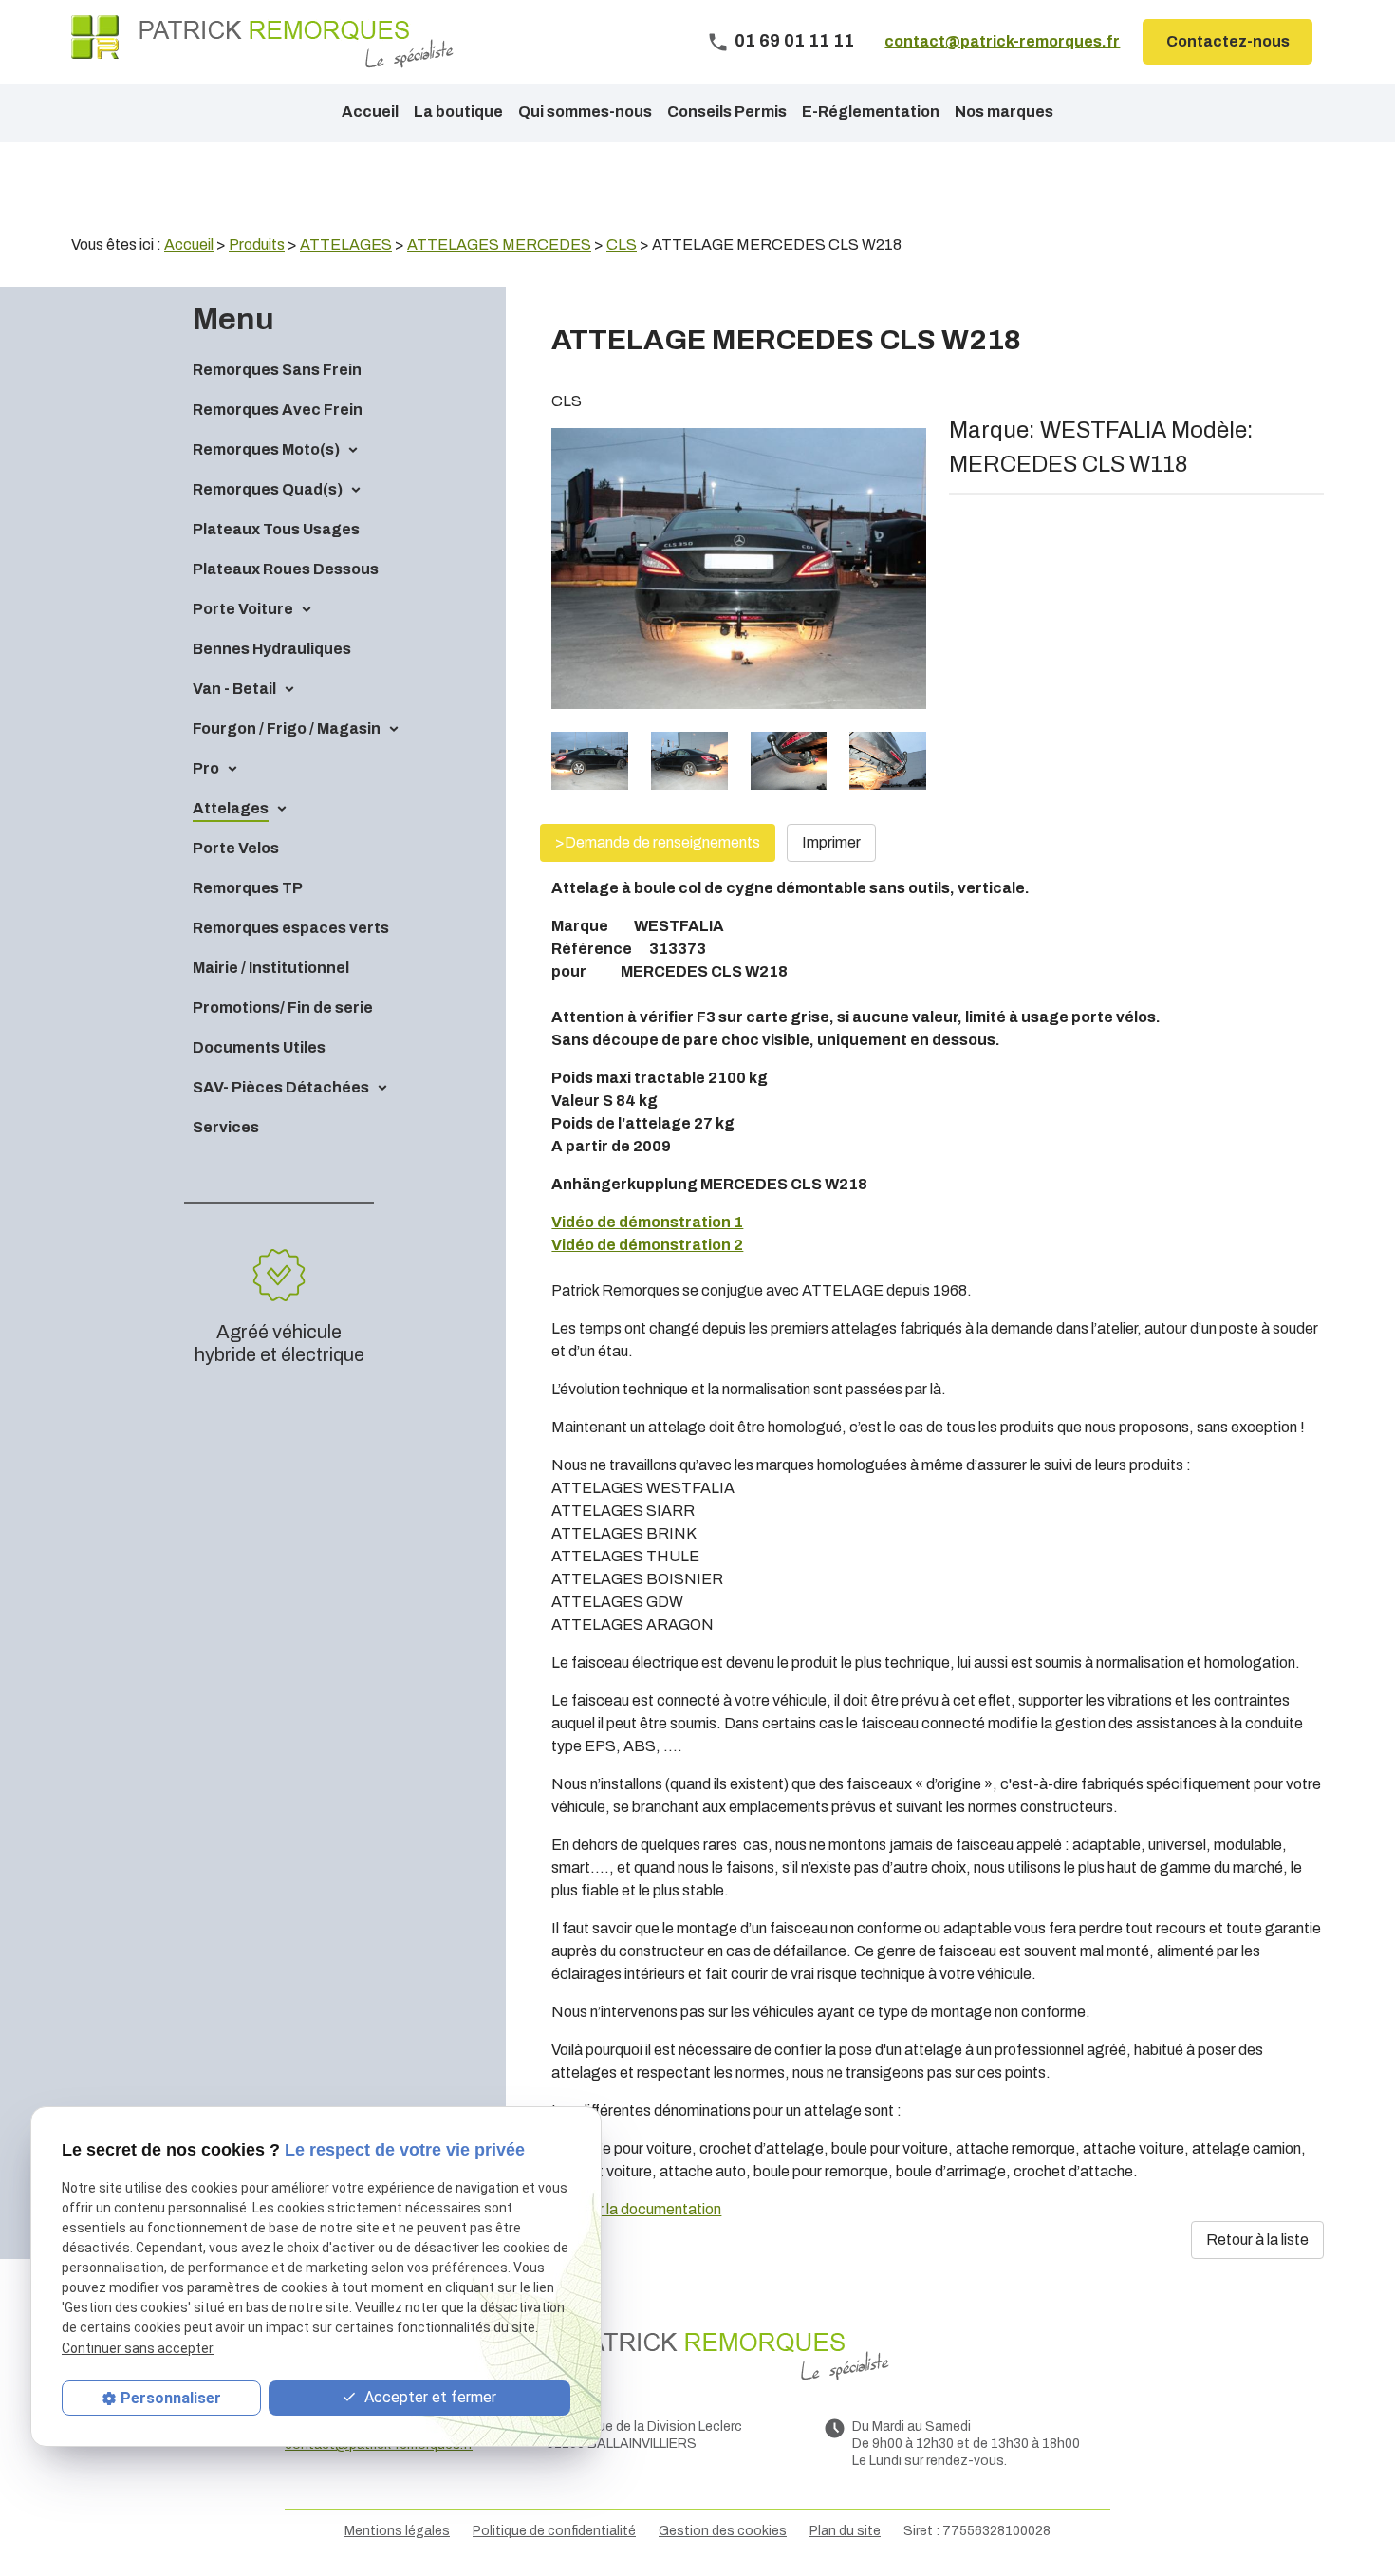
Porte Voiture (243, 609)
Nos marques (1004, 112)
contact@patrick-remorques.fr (1002, 41)
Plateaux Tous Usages (276, 529)
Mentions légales (397, 2531)
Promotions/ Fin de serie (283, 1008)
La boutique (458, 112)
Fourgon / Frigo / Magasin (287, 728)
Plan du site (845, 2531)
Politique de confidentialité (554, 2531)
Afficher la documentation (636, 2209)
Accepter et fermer (428, 2397)
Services (226, 1127)
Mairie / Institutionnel (271, 968)
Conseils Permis (727, 112)
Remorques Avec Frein (278, 410)
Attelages (231, 808)
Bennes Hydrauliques (272, 649)
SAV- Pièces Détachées (281, 1087)
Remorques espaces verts (291, 928)
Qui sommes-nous (585, 112)
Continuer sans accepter (138, 2348)
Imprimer (831, 842)
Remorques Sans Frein (277, 370)
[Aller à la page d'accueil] (262, 42)
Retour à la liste (1257, 2240)
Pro (206, 768)
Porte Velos (236, 848)
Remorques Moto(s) (266, 449)
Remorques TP (248, 888)
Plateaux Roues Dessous (286, 569)
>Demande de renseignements (658, 842)
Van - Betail (234, 689)
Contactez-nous (1228, 41)
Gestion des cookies (723, 2531)
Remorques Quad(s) (268, 489)
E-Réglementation (871, 112)
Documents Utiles (259, 1047)
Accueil (370, 112)
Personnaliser (171, 2398)
